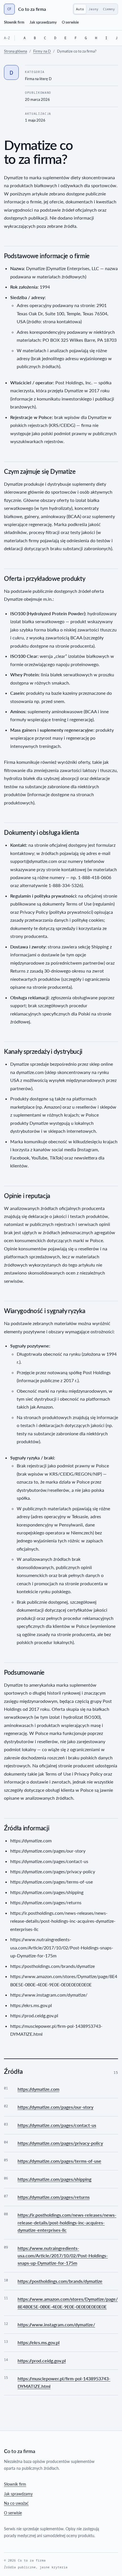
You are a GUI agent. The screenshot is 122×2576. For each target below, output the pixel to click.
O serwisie (70, 22)
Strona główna (15, 51)
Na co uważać (16, 2503)
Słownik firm (14, 22)
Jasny (93, 9)
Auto (80, 9)
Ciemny (109, 9)
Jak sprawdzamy (43, 22)
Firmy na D (42, 51)
